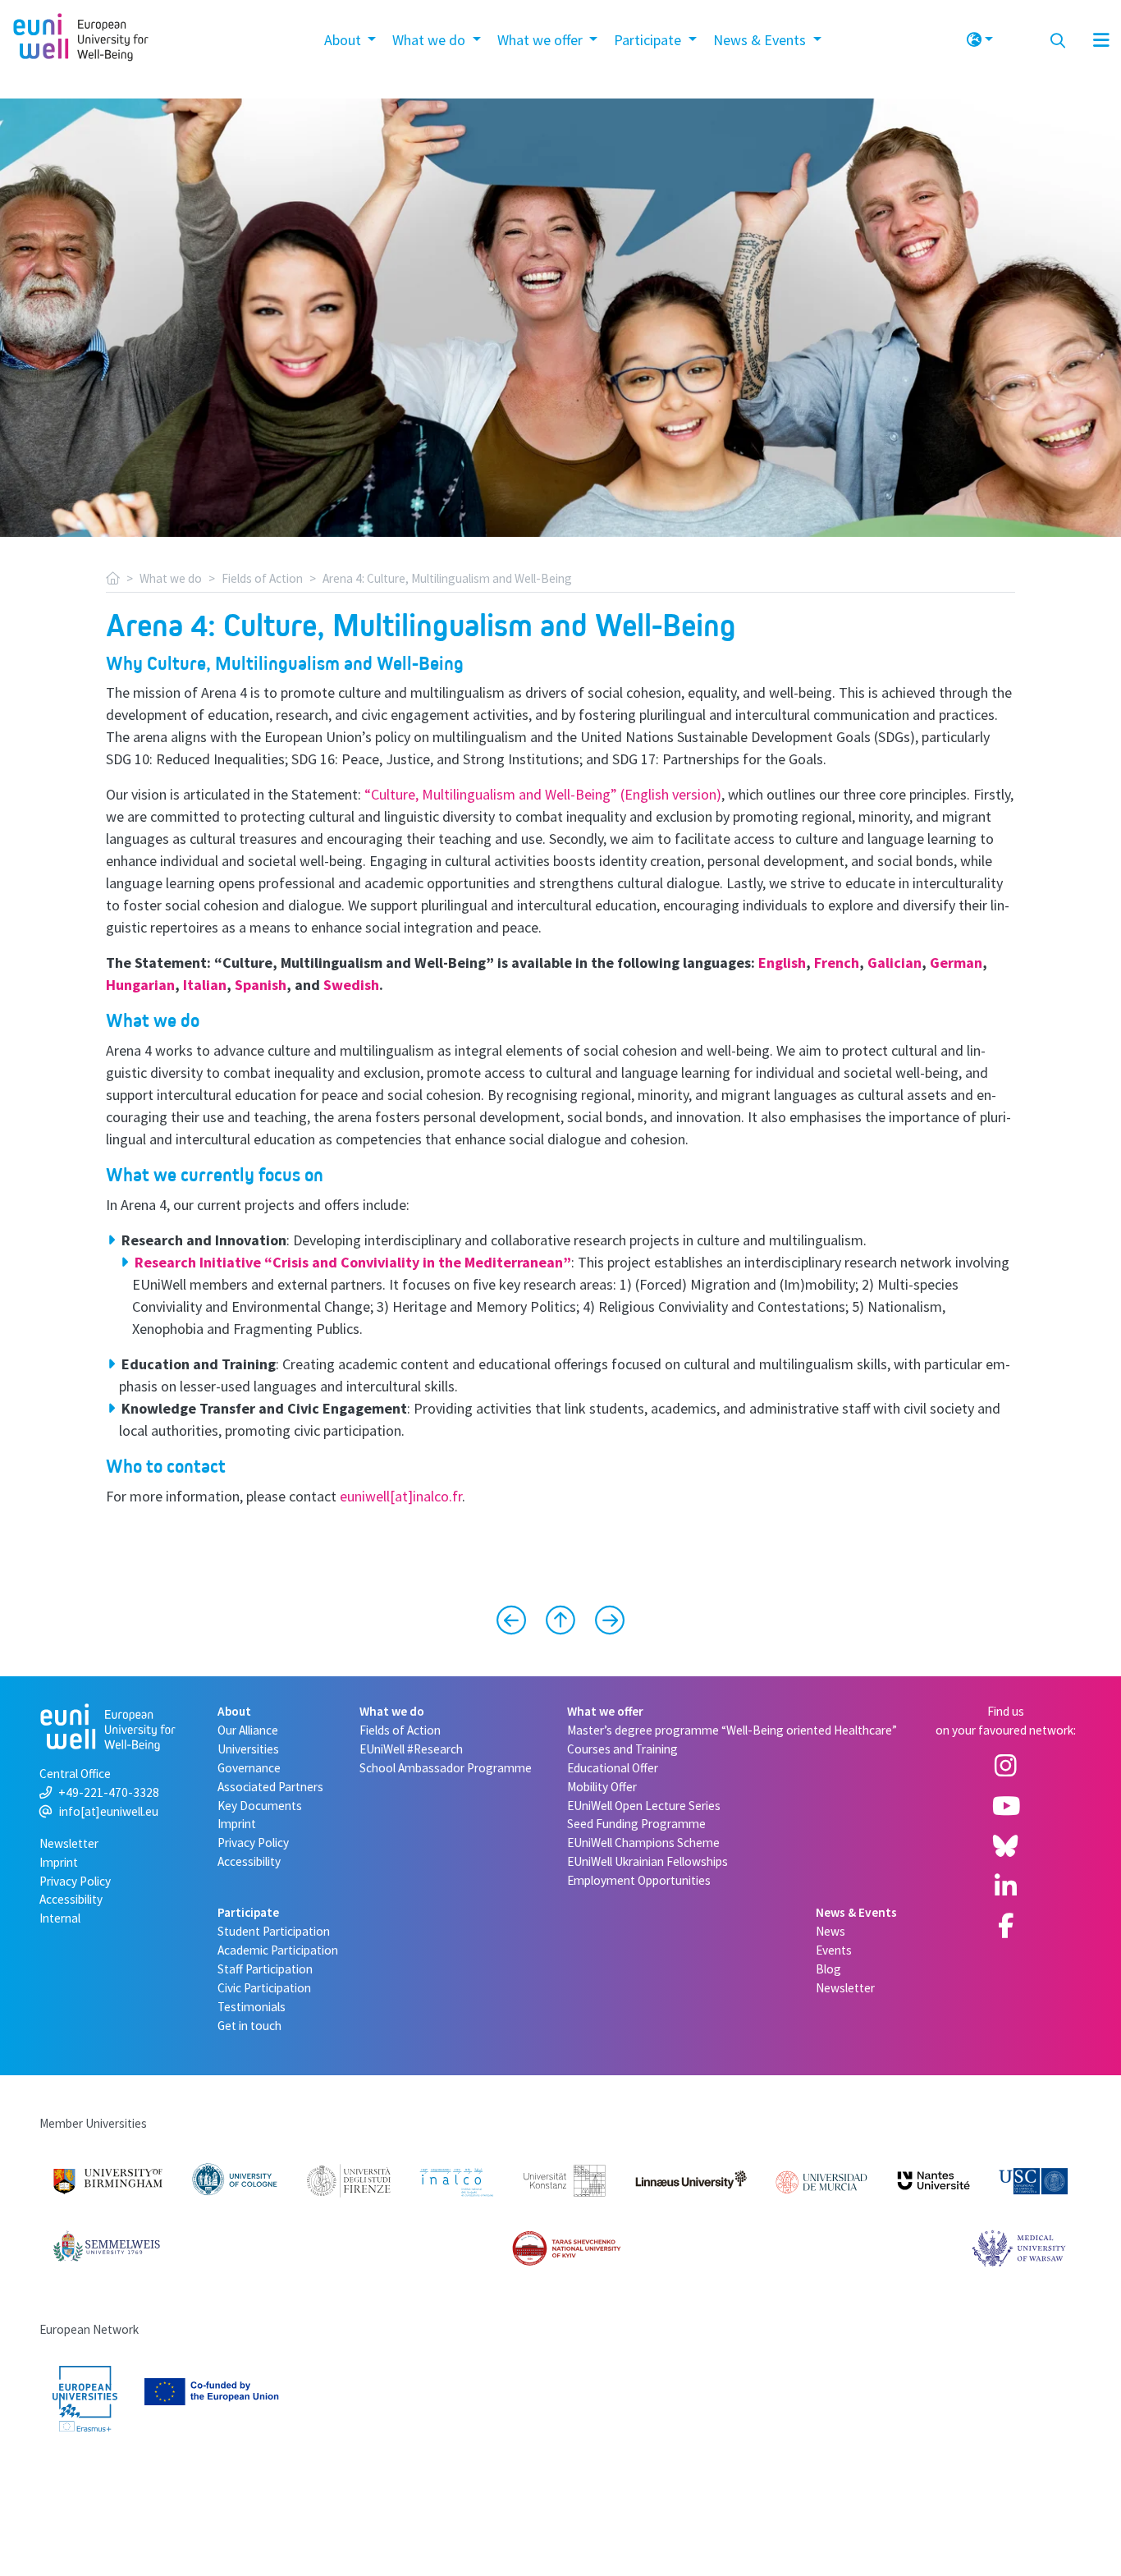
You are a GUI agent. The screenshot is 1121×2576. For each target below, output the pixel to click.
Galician (895, 963)
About (234, 1711)
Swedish (351, 985)
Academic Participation (278, 1950)
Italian (205, 985)
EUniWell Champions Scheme (643, 1843)
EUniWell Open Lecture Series (644, 1806)
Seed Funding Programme (636, 1824)
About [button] (344, 40)
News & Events (856, 1912)
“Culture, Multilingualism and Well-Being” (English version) (543, 794)
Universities (248, 1749)
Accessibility (71, 1899)
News (830, 1931)
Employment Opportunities (639, 1880)
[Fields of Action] (560, 1621)
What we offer (605, 1711)
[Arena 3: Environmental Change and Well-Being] (518, 1621)
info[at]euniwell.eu (109, 1811)
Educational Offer (613, 1768)
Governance (249, 1768)
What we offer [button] (542, 40)
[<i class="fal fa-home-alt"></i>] (113, 578)
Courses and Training (622, 1749)
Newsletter (69, 1843)
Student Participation (274, 1931)
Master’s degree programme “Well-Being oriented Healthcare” (732, 1730)
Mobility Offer (602, 1787)
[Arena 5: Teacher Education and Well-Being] (603, 1621)
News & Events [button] (761, 40)
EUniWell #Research (411, 1749)
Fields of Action (262, 578)
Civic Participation (264, 1988)
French (837, 963)
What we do (171, 578)
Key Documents (260, 1806)
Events (834, 1950)
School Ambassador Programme (446, 1768)
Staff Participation (265, 1969)
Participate (248, 1912)
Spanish (261, 985)
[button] (980, 37)
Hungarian (140, 985)
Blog (828, 1969)
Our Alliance (248, 1730)
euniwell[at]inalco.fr (401, 1496)
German (956, 963)
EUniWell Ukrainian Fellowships (647, 1861)
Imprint (59, 1862)
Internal (60, 1918)
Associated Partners (270, 1787)
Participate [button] (649, 40)
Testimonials (252, 2007)
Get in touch (249, 2026)
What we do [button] (430, 40)
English (782, 963)
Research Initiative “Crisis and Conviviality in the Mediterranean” (353, 1262)
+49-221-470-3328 (109, 1792)
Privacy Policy (75, 1881)
